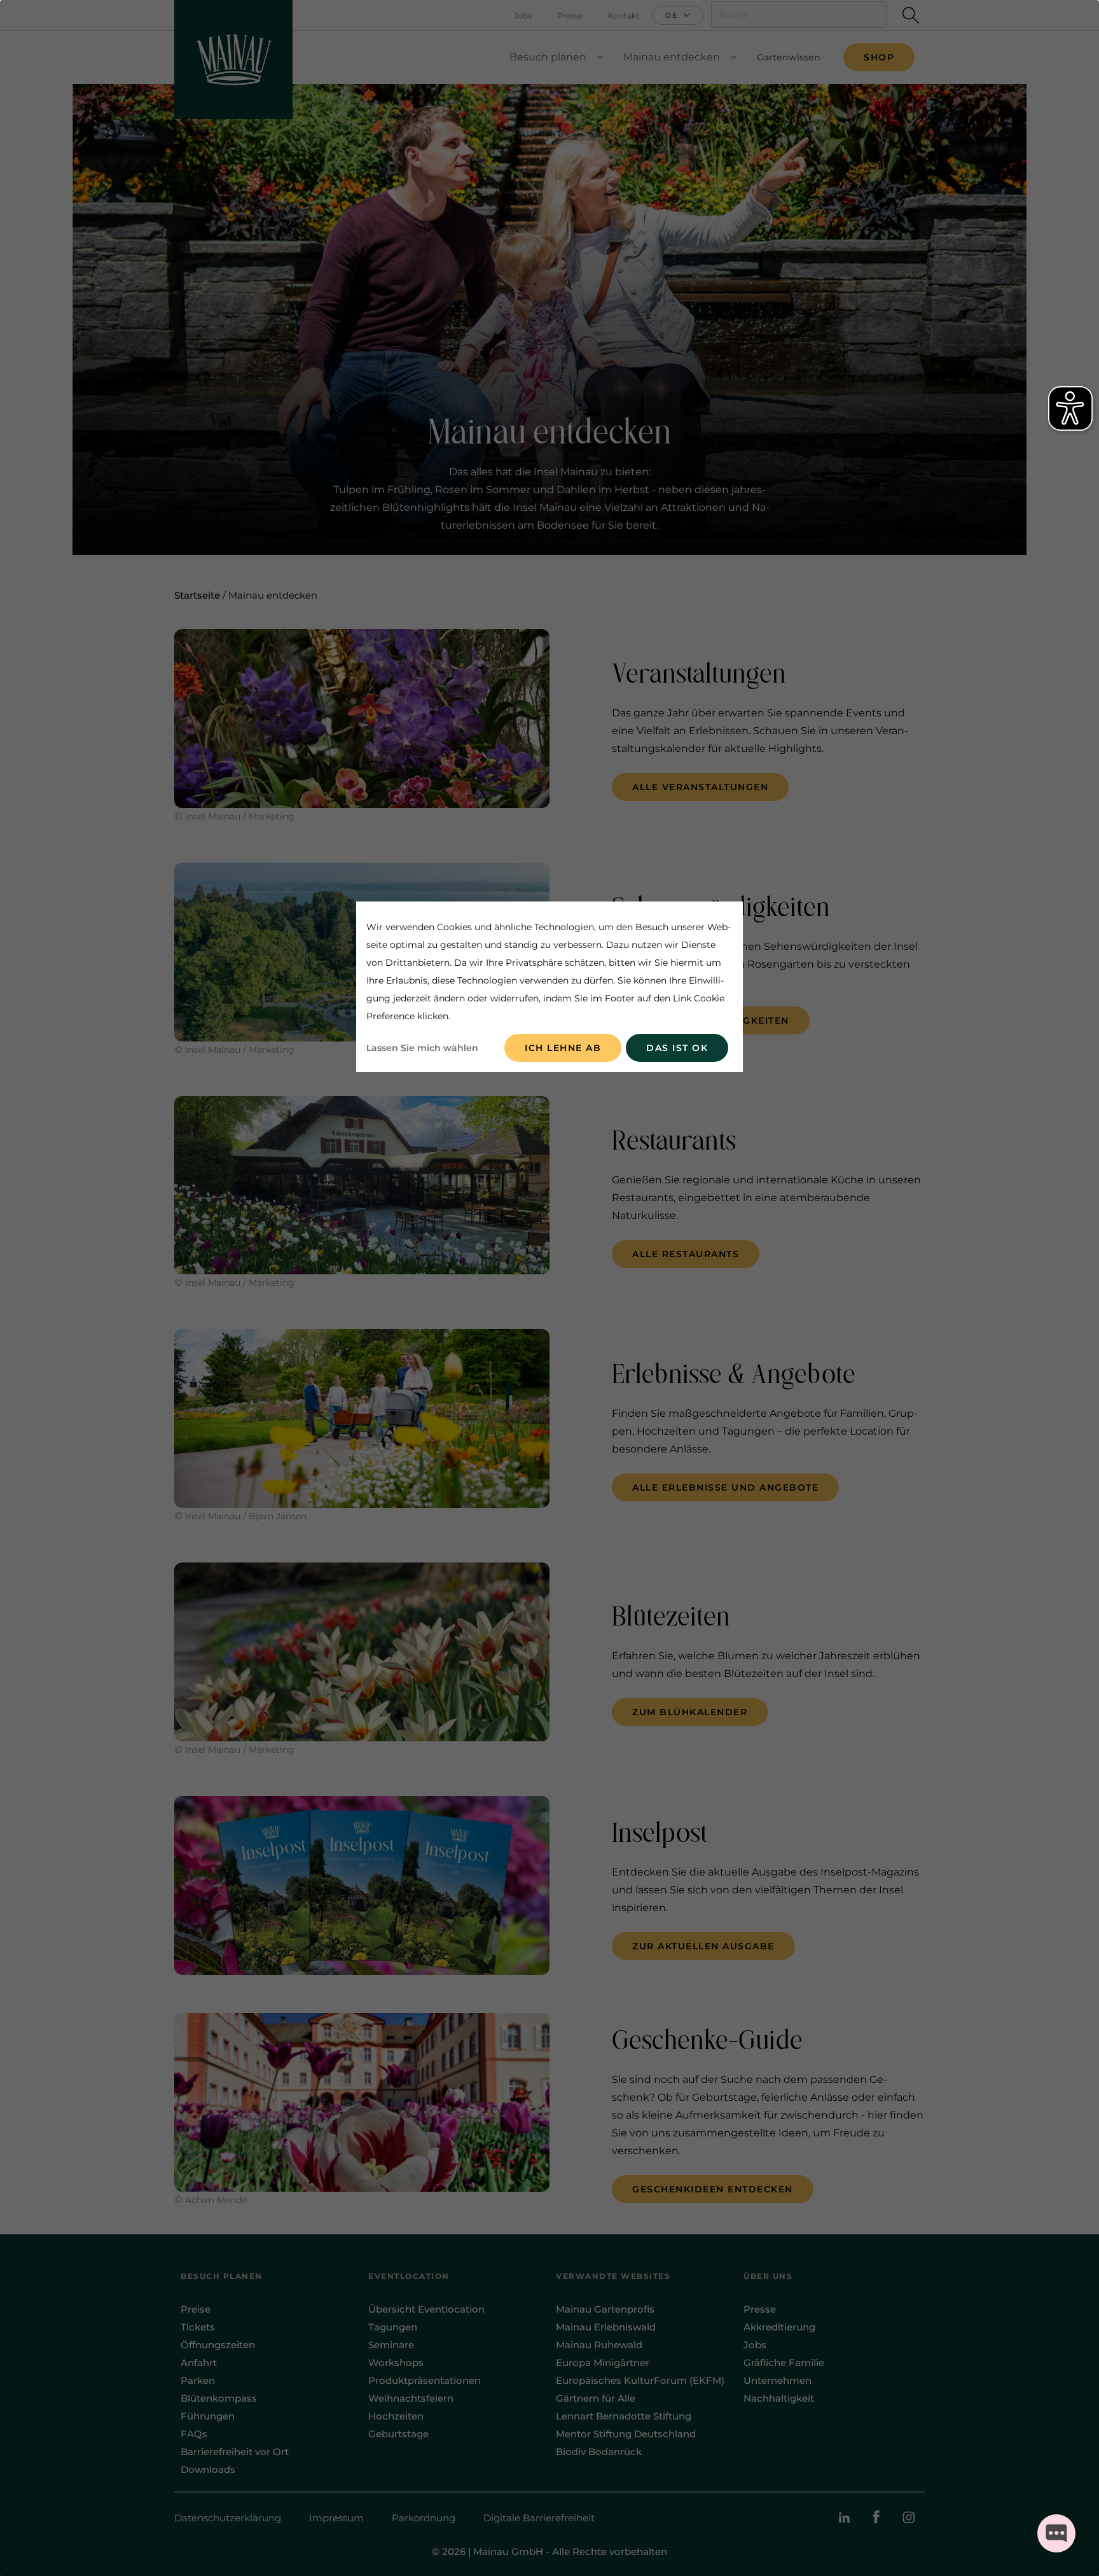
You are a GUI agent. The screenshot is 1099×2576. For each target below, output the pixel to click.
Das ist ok (677, 1048)
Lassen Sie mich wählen (422, 1048)
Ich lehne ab (563, 1048)
